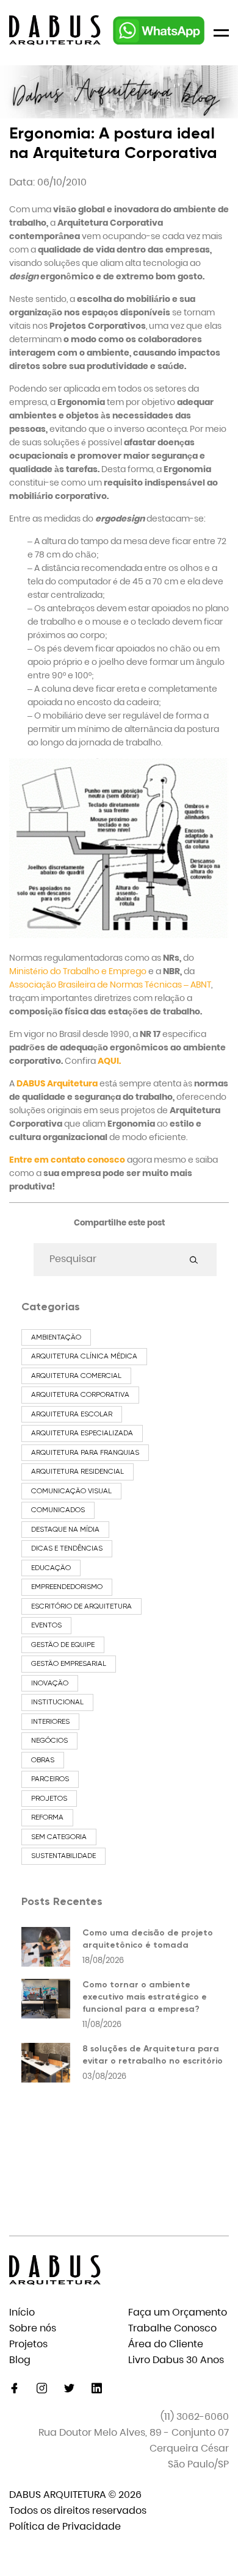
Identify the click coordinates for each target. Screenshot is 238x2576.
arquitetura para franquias (85, 1452)
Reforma (47, 1817)
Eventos (46, 1625)
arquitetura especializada (82, 1433)
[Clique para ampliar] (119, 935)
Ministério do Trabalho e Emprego (78, 971)
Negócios (49, 1740)
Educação (51, 1568)
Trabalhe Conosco (172, 2328)
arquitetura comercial (76, 1376)
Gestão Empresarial (69, 1663)
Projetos (49, 1798)
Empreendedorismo (67, 1587)
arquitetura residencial (78, 1471)
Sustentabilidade (63, 1856)
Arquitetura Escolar (72, 1414)
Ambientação (56, 1337)
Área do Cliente (166, 2344)
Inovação (50, 1683)
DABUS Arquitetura (57, 1083)
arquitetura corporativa (80, 1394)
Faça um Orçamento (178, 2312)
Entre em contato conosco (67, 1160)
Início (22, 2312)
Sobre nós (33, 2328)
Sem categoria (59, 1837)
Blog (20, 2360)
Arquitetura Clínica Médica (84, 1356)
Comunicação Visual (71, 1491)
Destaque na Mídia (65, 1529)
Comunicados (58, 1510)
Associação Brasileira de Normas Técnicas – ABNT (110, 985)
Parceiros (50, 1779)
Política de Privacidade (65, 2526)
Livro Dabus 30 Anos (176, 2360)
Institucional (57, 1702)
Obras (43, 1760)
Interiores (50, 1721)
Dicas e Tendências (67, 1548)
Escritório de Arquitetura (81, 1606)
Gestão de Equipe (63, 1645)
